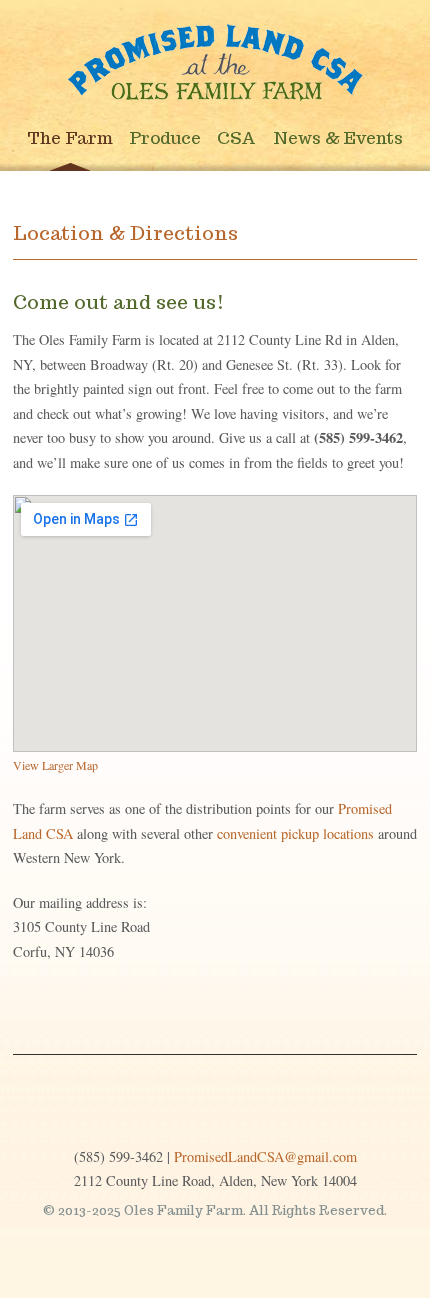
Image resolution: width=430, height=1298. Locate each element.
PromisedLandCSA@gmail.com (265, 1156)
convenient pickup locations (295, 833)
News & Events (338, 138)
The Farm (70, 138)
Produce (165, 138)
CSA (236, 138)
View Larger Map (55, 765)
